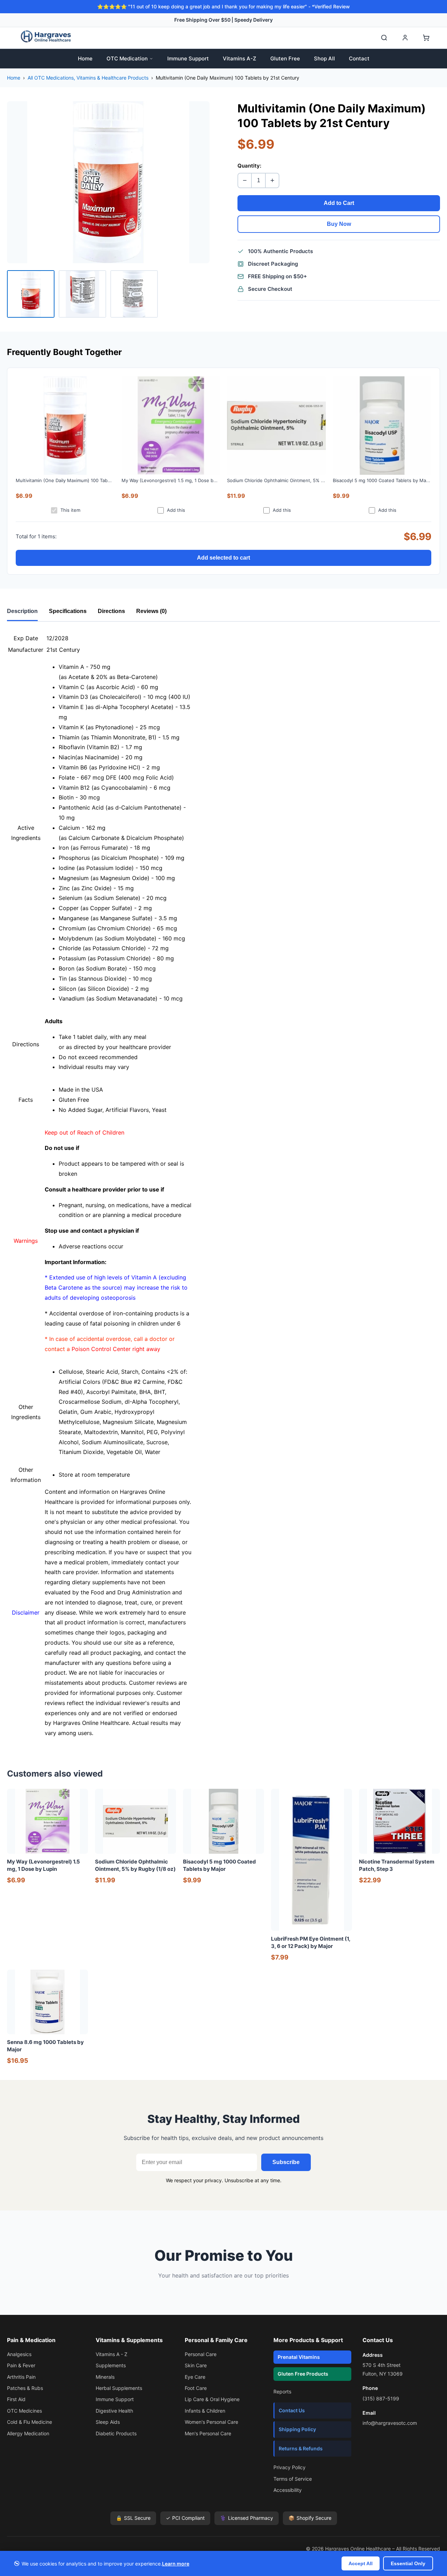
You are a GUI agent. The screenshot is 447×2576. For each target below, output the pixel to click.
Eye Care (195, 2377)
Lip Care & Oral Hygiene (212, 2399)
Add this (176, 510)
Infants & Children (205, 2411)
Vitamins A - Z (112, 2354)
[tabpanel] (223, 1186)
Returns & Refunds (301, 2448)
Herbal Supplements (119, 2388)
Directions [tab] (111, 611)
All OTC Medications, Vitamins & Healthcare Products (88, 78)
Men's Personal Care (208, 2433)
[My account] (405, 38)
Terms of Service (293, 2479)
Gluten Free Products (303, 2374)
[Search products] (384, 38)
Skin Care (196, 2365)
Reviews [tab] (151, 611)
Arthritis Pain (21, 2377)
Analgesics (19, 2354)
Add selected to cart (223, 558)
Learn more (176, 2564)
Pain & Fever (21, 2365)
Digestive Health (114, 2411)
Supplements (111, 2365)
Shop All (324, 58)
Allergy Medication (28, 2433)
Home (85, 58)
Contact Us (292, 2410)
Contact (359, 58)
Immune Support (188, 58)
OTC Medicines (24, 2411)
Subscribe (286, 2162)
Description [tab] (22, 611)
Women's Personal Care (211, 2422)
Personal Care (201, 2354)
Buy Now (339, 224)
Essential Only (408, 2563)
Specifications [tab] (68, 611)
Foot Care (196, 2388)
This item (70, 510)
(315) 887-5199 (381, 2398)
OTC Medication (127, 58)
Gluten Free (285, 58)
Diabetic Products (116, 2433)
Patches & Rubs (25, 2388)
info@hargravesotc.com (390, 2423)
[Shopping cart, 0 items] (426, 38)
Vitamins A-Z (240, 58)
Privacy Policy (290, 2467)
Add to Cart (339, 203)
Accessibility (288, 2490)
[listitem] (31, 294)
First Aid (16, 2399)
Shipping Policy (297, 2429)
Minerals (105, 2377)
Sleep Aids (108, 2422)
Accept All (361, 2563)
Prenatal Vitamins (299, 2357)
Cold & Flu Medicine (30, 2422)
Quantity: (249, 166)
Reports (282, 2392)
